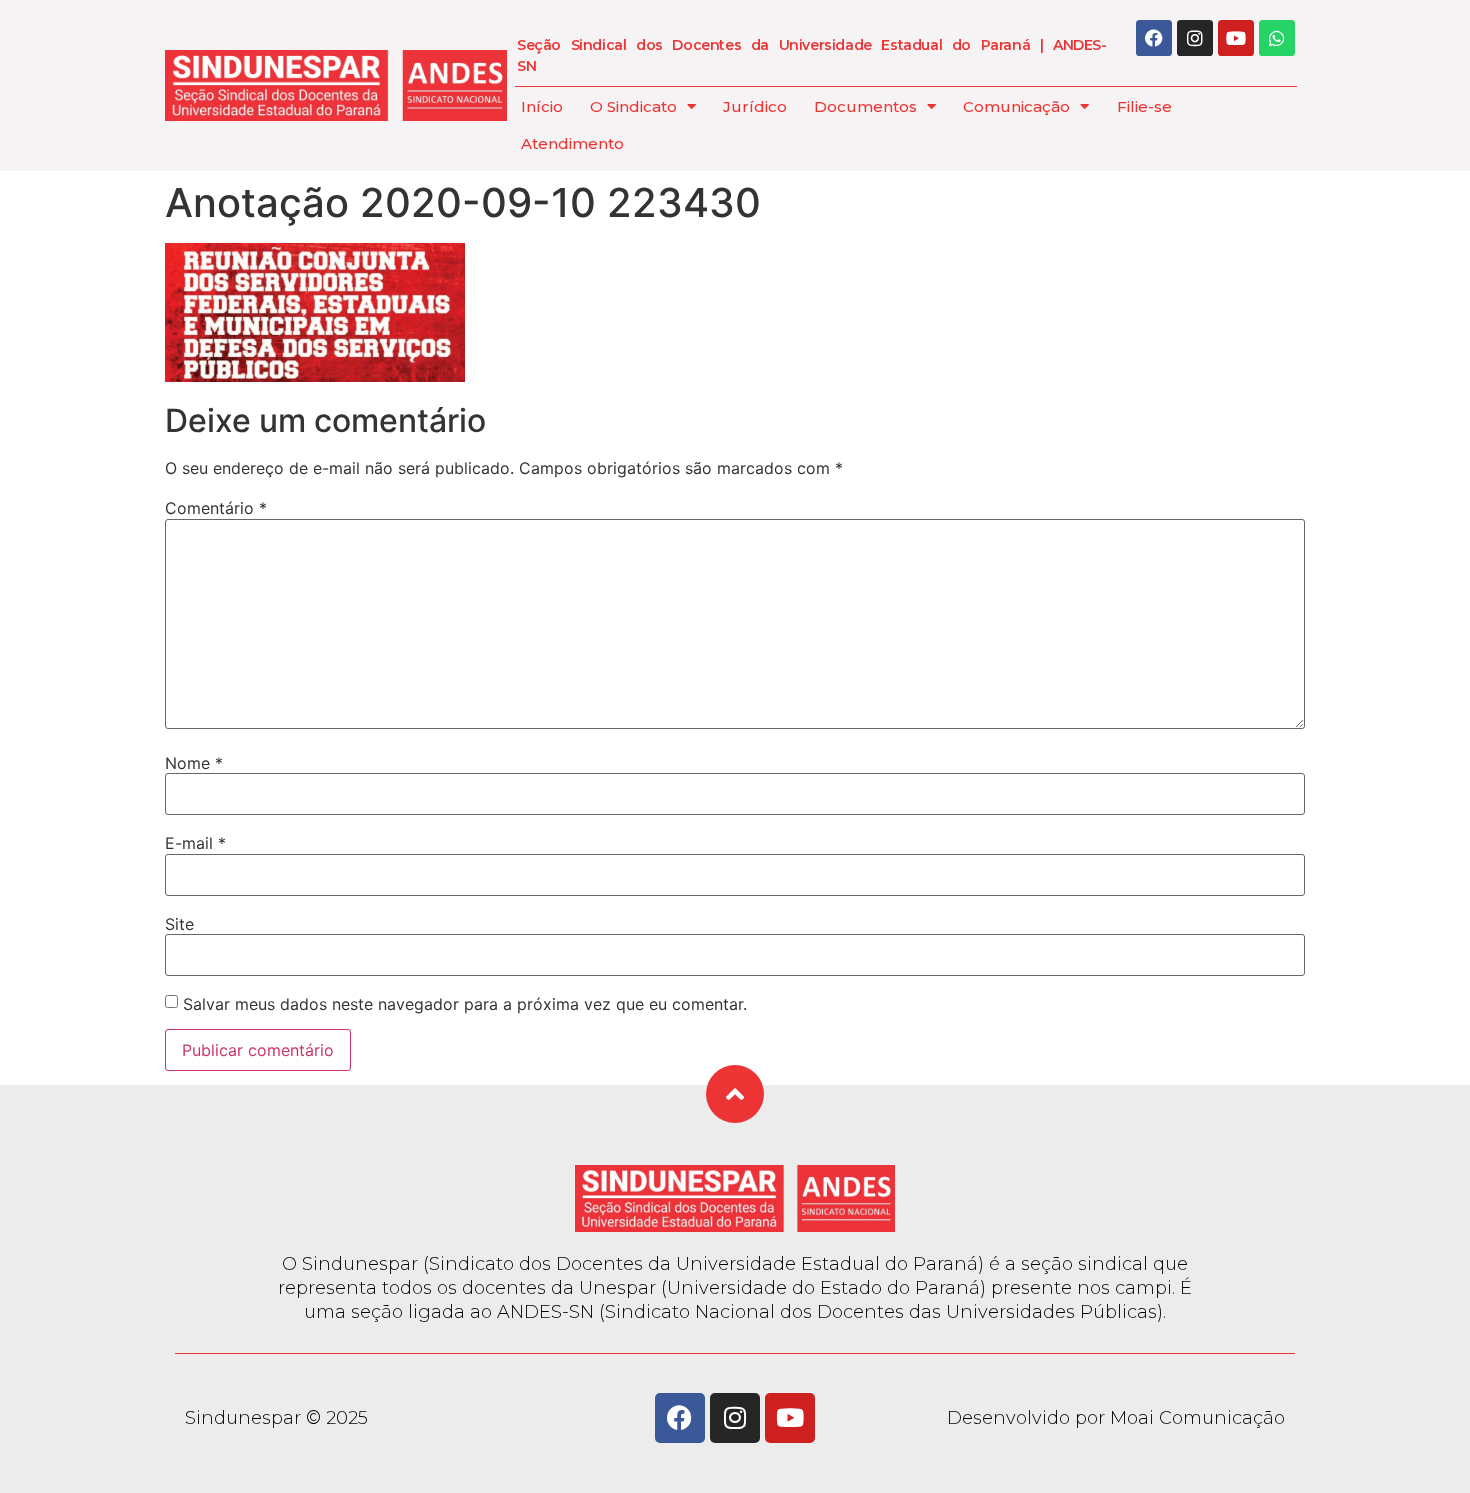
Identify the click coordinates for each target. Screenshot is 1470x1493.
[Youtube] (1236, 38)
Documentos (865, 106)
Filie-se (1144, 106)
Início (542, 106)
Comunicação (1016, 106)
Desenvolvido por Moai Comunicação (1116, 1418)
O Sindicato (633, 106)
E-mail (195, 843)
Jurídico (755, 106)
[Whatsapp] (1277, 38)
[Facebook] (1154, 38)
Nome (194, 763)
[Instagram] (1195, 38)
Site (179, 924)
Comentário (216, 508)
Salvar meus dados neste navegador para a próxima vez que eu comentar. (465, 1004)
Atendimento (572, 143)
